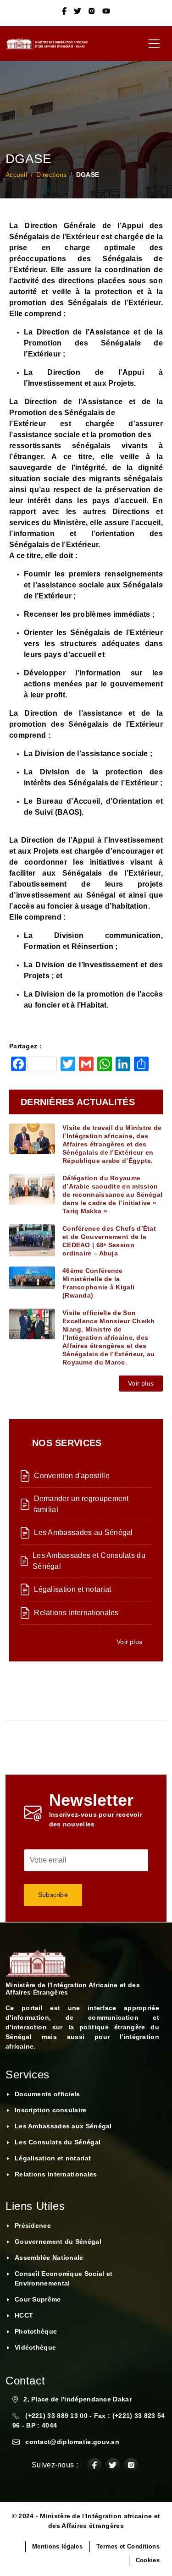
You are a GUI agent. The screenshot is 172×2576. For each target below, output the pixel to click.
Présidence (33, 2225)
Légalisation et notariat (72, 1589)
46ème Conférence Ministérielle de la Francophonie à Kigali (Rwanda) (98, 1283)
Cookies (148, 2560)
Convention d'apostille (72, 1476)
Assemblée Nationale (49, 2258)
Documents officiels (47, 2094)
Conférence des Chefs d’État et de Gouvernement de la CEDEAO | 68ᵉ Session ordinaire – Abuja (109, 1241)
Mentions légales (57, 2546)
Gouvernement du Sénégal (58, 2242)
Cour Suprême (38, 2299)
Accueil (16, 175)
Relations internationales (76, 1613)
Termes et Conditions (128, 2546)
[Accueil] (50, 44)
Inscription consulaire (51, 2110)
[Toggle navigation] (154, 44)
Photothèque (36, 2331)
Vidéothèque (35, 2347)
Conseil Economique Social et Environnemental (64, 2278)
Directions (51, 175)
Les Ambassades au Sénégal (83, 1532)
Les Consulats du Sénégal (58, 2142)
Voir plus (141, 1383)
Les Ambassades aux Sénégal (63, 2126)
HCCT (24, 2315)
